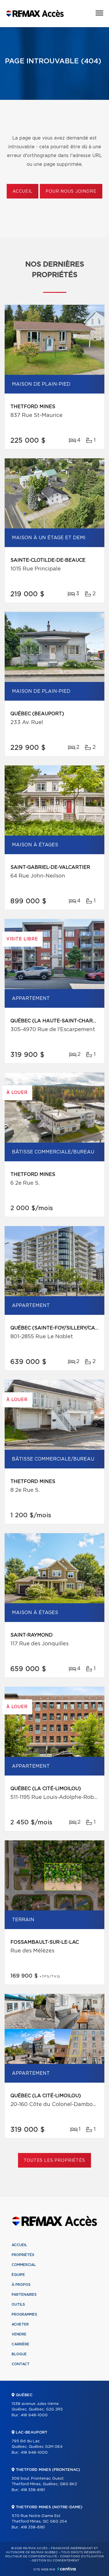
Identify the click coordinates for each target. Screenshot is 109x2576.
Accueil (23, 192)
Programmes (24, 2314)
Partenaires (24, 2295)
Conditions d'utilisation (82, 2556)
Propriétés (23, 2255)
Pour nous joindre (71, 192)
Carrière (20, 2344)
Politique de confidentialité (31, 2556)
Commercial (24, 2265)
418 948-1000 (34, 2415)
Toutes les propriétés (54, 2161)
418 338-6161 (33, 2490)
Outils (18, 2305)
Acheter (20, 2324)
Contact (21, 2364)
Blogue (19, 2354)
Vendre (19, 2334)
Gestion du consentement (56, 2561)
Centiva (67, 2569)
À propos (21, 2285)
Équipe (18, 2275)
